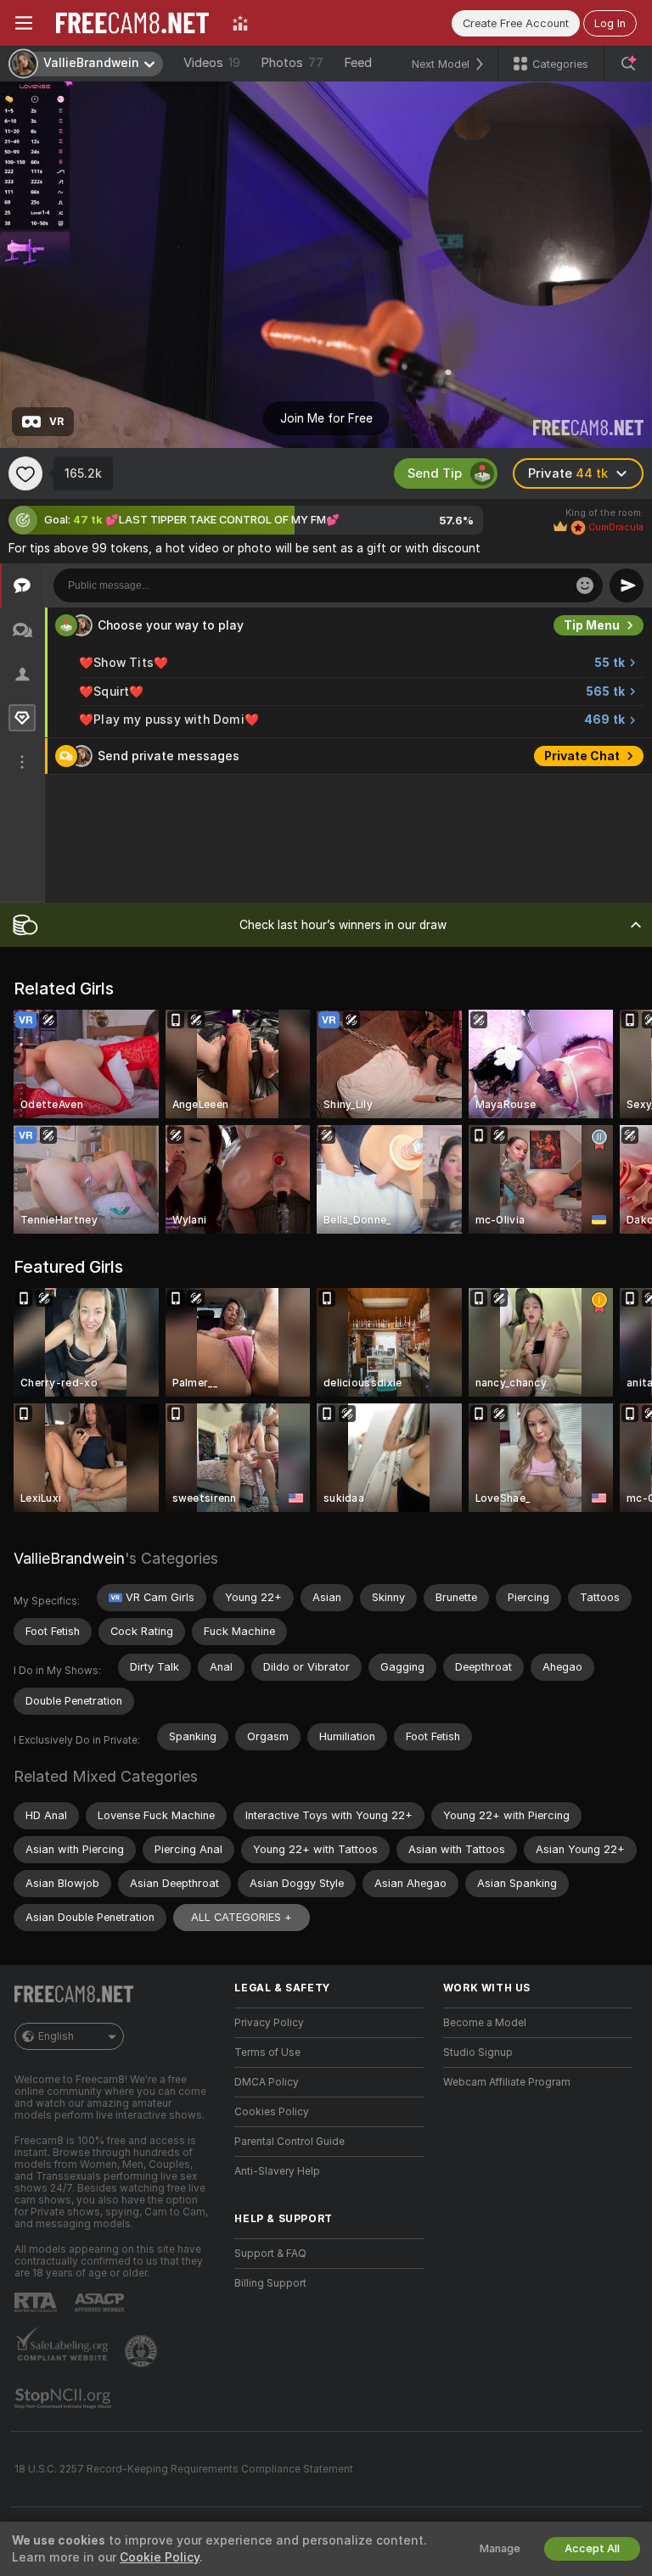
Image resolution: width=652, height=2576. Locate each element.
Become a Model (485, 2023)
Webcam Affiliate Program (507, 2082)
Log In (610, 23)
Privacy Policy (269, 2023)
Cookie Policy (160, 2557)
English (56, 2036)
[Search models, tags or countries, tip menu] (628, 64)
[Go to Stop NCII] (65, 2399)
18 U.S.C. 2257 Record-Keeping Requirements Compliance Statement (184, 2469)
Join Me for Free (326, 418)
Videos (212, 63)
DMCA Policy (267, 2082)
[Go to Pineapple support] (143, 2351)
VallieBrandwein (69, 1558)
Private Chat (582, 756)
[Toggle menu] (24, 23)
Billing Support (270, 2283)
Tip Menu (592, 625)
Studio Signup (478, 2052)
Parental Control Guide (289, 2142)
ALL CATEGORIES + (242, 1917)
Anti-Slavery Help (277, 2171)
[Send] (627, 585)
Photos (292, 63)
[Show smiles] (585, 585)
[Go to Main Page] (132, 23)
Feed (358, 63)
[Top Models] (240, 23)
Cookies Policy (272, 2112)
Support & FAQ (270, 2254)
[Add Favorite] (25, 473)
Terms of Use (267, 2052)
